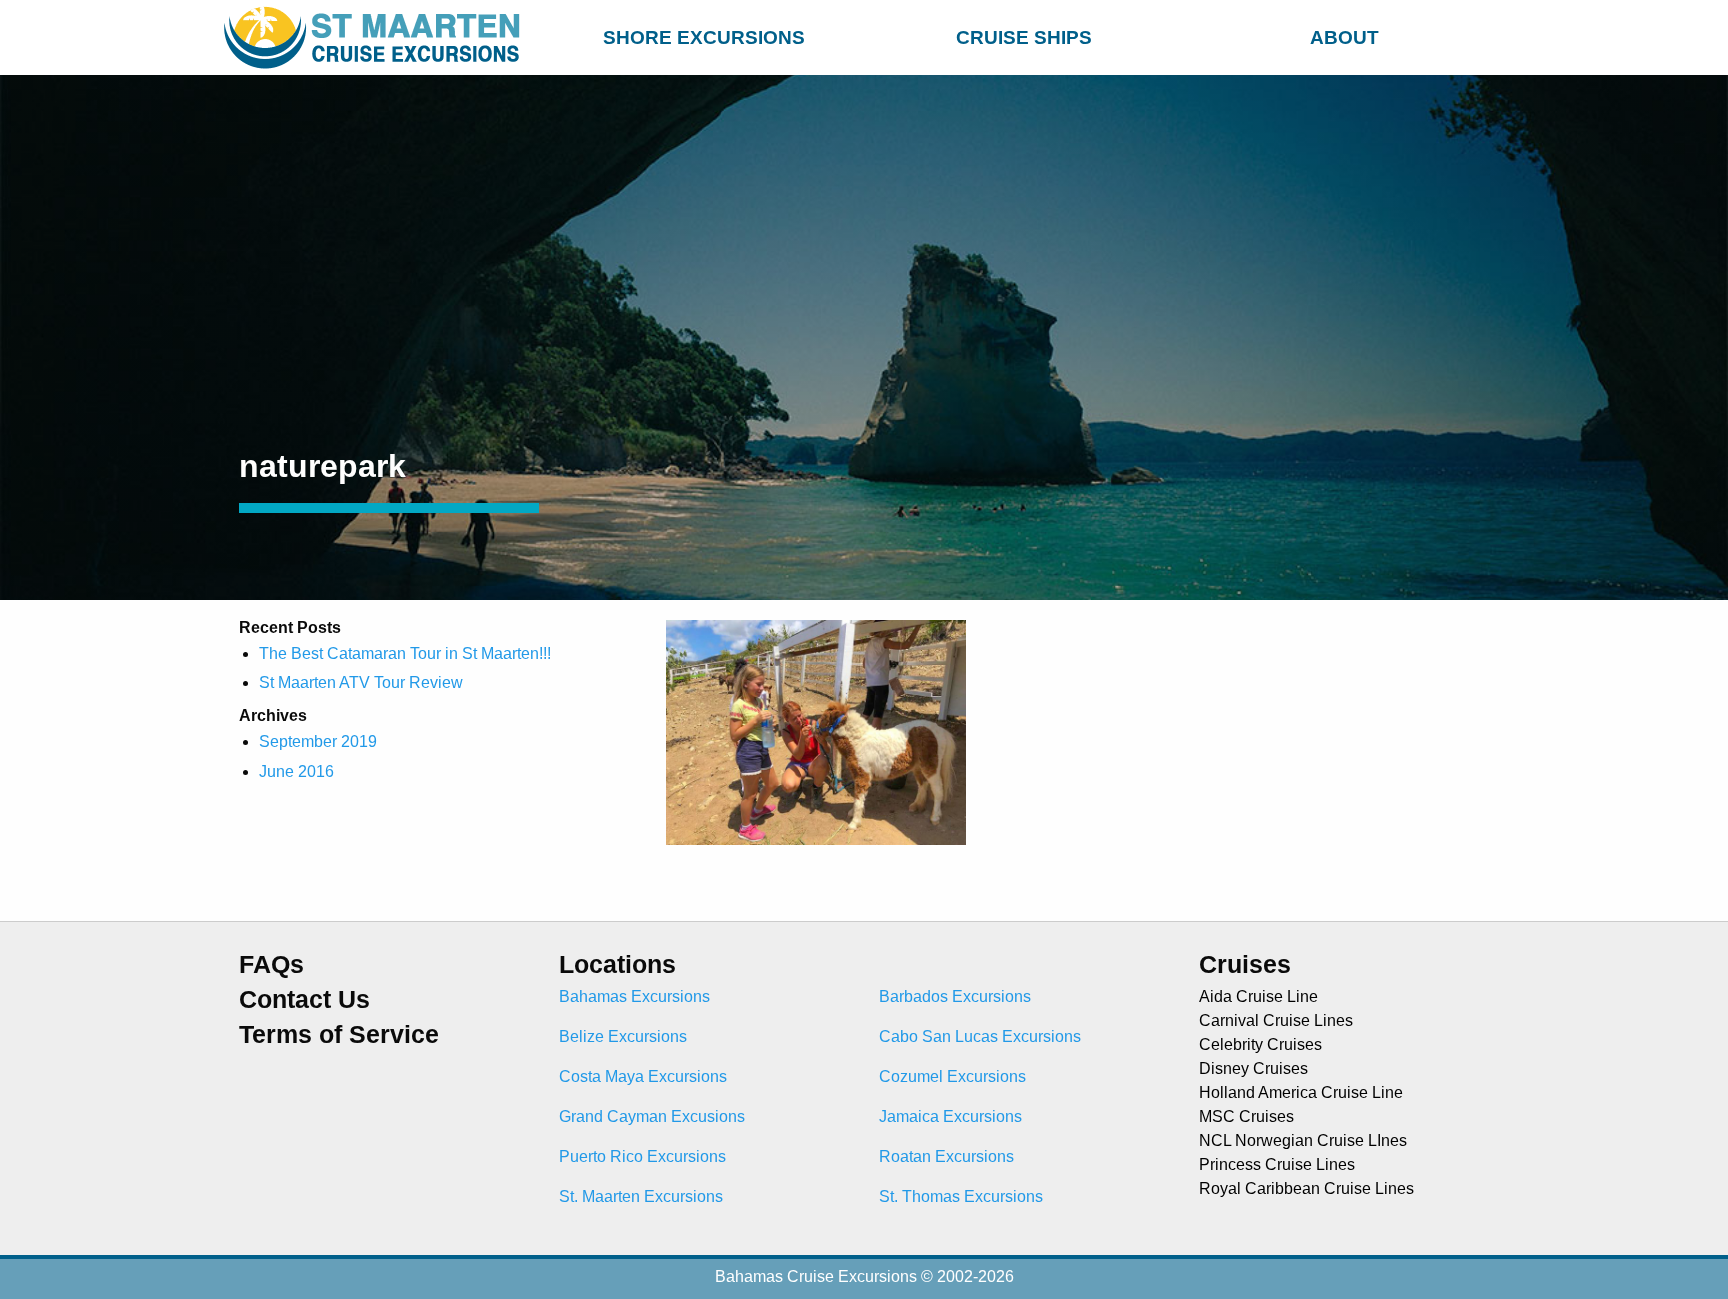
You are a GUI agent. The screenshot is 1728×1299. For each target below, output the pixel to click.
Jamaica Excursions (950, 1116)
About (1344, 37)
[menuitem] (704, 34)
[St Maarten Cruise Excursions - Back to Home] (376, 37)
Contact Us (304, 999)
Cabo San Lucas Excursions (980, 1036)
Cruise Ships (1024, 37)
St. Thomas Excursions (961, 1196)
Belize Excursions (623, 1036)
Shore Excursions (704, 37)
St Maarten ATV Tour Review (361, 682)
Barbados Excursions (955, 996)
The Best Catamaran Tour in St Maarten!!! (405, 653)
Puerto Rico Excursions (642, 1156)
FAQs (271, 964)
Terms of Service (339, 1034)
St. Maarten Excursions (641, 1196)
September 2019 (318, 741)
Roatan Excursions (946, 1156)
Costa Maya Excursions (643, 1076)
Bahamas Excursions (634, 996)
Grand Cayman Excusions (652, 1116)
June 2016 (296, 771)
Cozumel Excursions (952, 1076)
